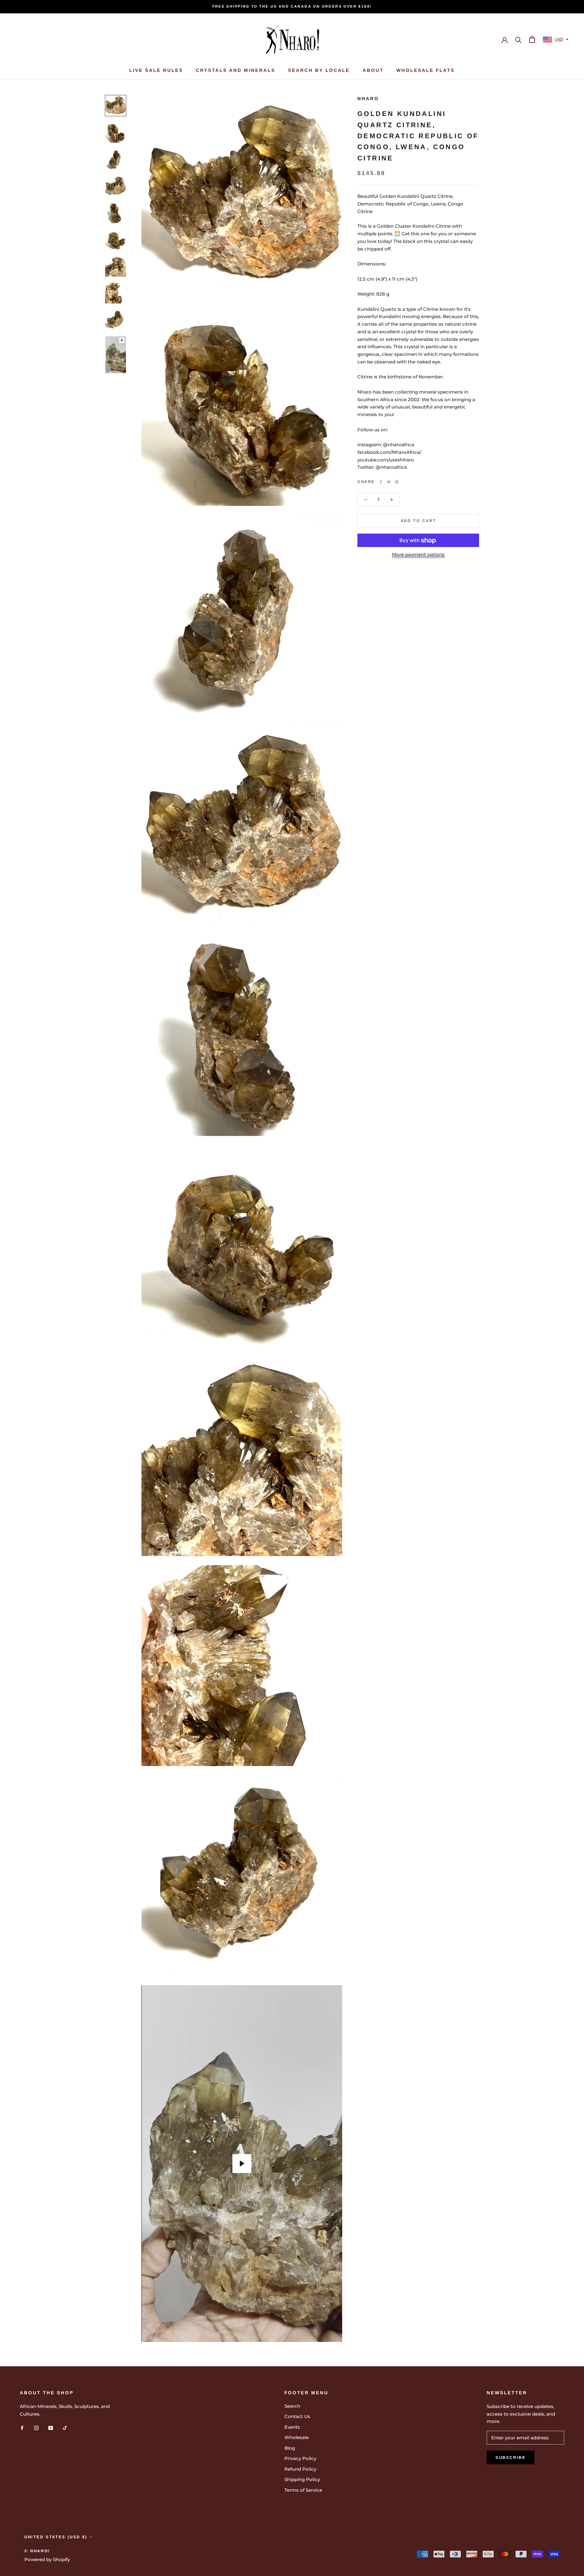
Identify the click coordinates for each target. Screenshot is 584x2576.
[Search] (518, 39)
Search (292, 2406)
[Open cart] (532, 39)
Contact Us (297, 2416)
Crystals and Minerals (236, 70)
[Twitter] (389, 482)
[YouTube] (51, 2428)
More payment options (418, 555)
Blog (290, 2448)
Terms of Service (303, 2490)
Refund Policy (300, 2469)
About (373, 70)
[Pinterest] (397, 482)
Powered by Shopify (47, 2559)
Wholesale (297, 2437)
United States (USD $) (56, 2537)
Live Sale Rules (156, 70)
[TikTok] (65, 2428)
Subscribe (511, 2457)
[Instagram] (36, 2428)
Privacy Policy (300, 2458)
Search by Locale (319, 70)
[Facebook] (381, 482)
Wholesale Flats (426, 70)
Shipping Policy (302, 2479)
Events (292, 2427)
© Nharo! (37, 2551)
